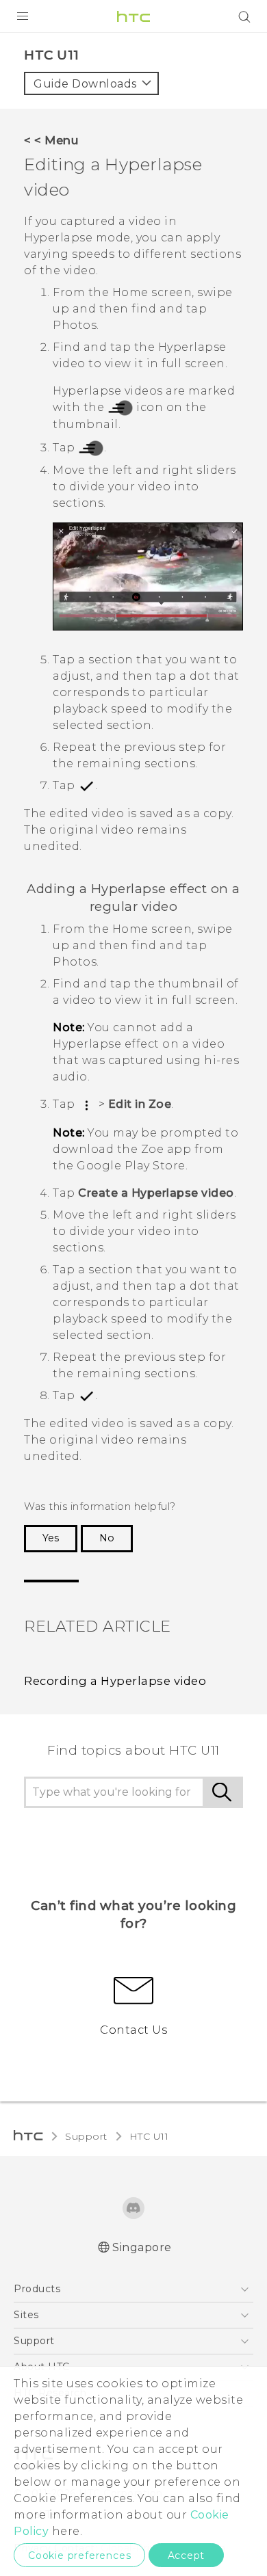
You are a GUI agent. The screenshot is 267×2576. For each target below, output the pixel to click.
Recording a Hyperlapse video (115, 1681)
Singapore (142, 2247)
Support (86, 2136)
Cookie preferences (79, 2555)
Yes (51, 1538)
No (107, 1538)
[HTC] (133, 16)
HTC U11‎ (149, 2136)
